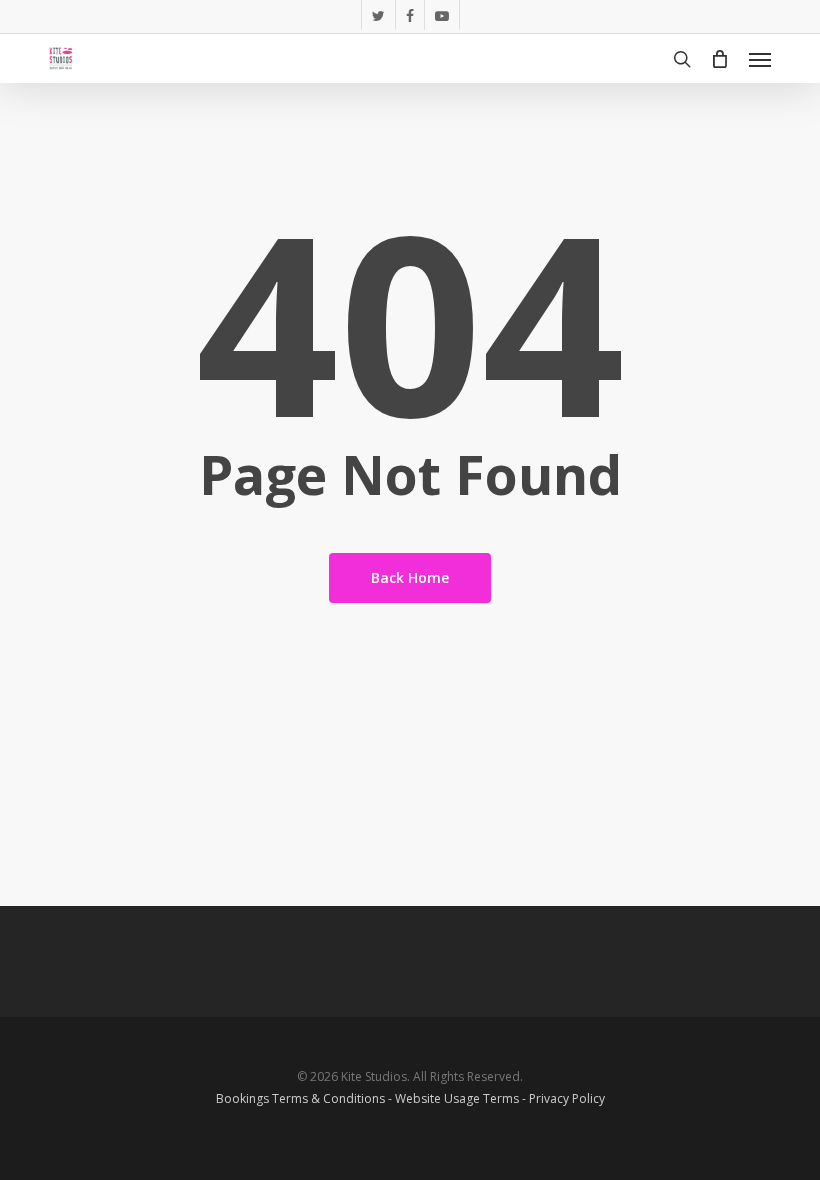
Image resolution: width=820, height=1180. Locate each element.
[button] (760, 59)
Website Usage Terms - (462, 1098)
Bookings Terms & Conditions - (305, 1098)
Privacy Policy (567, 1098)
